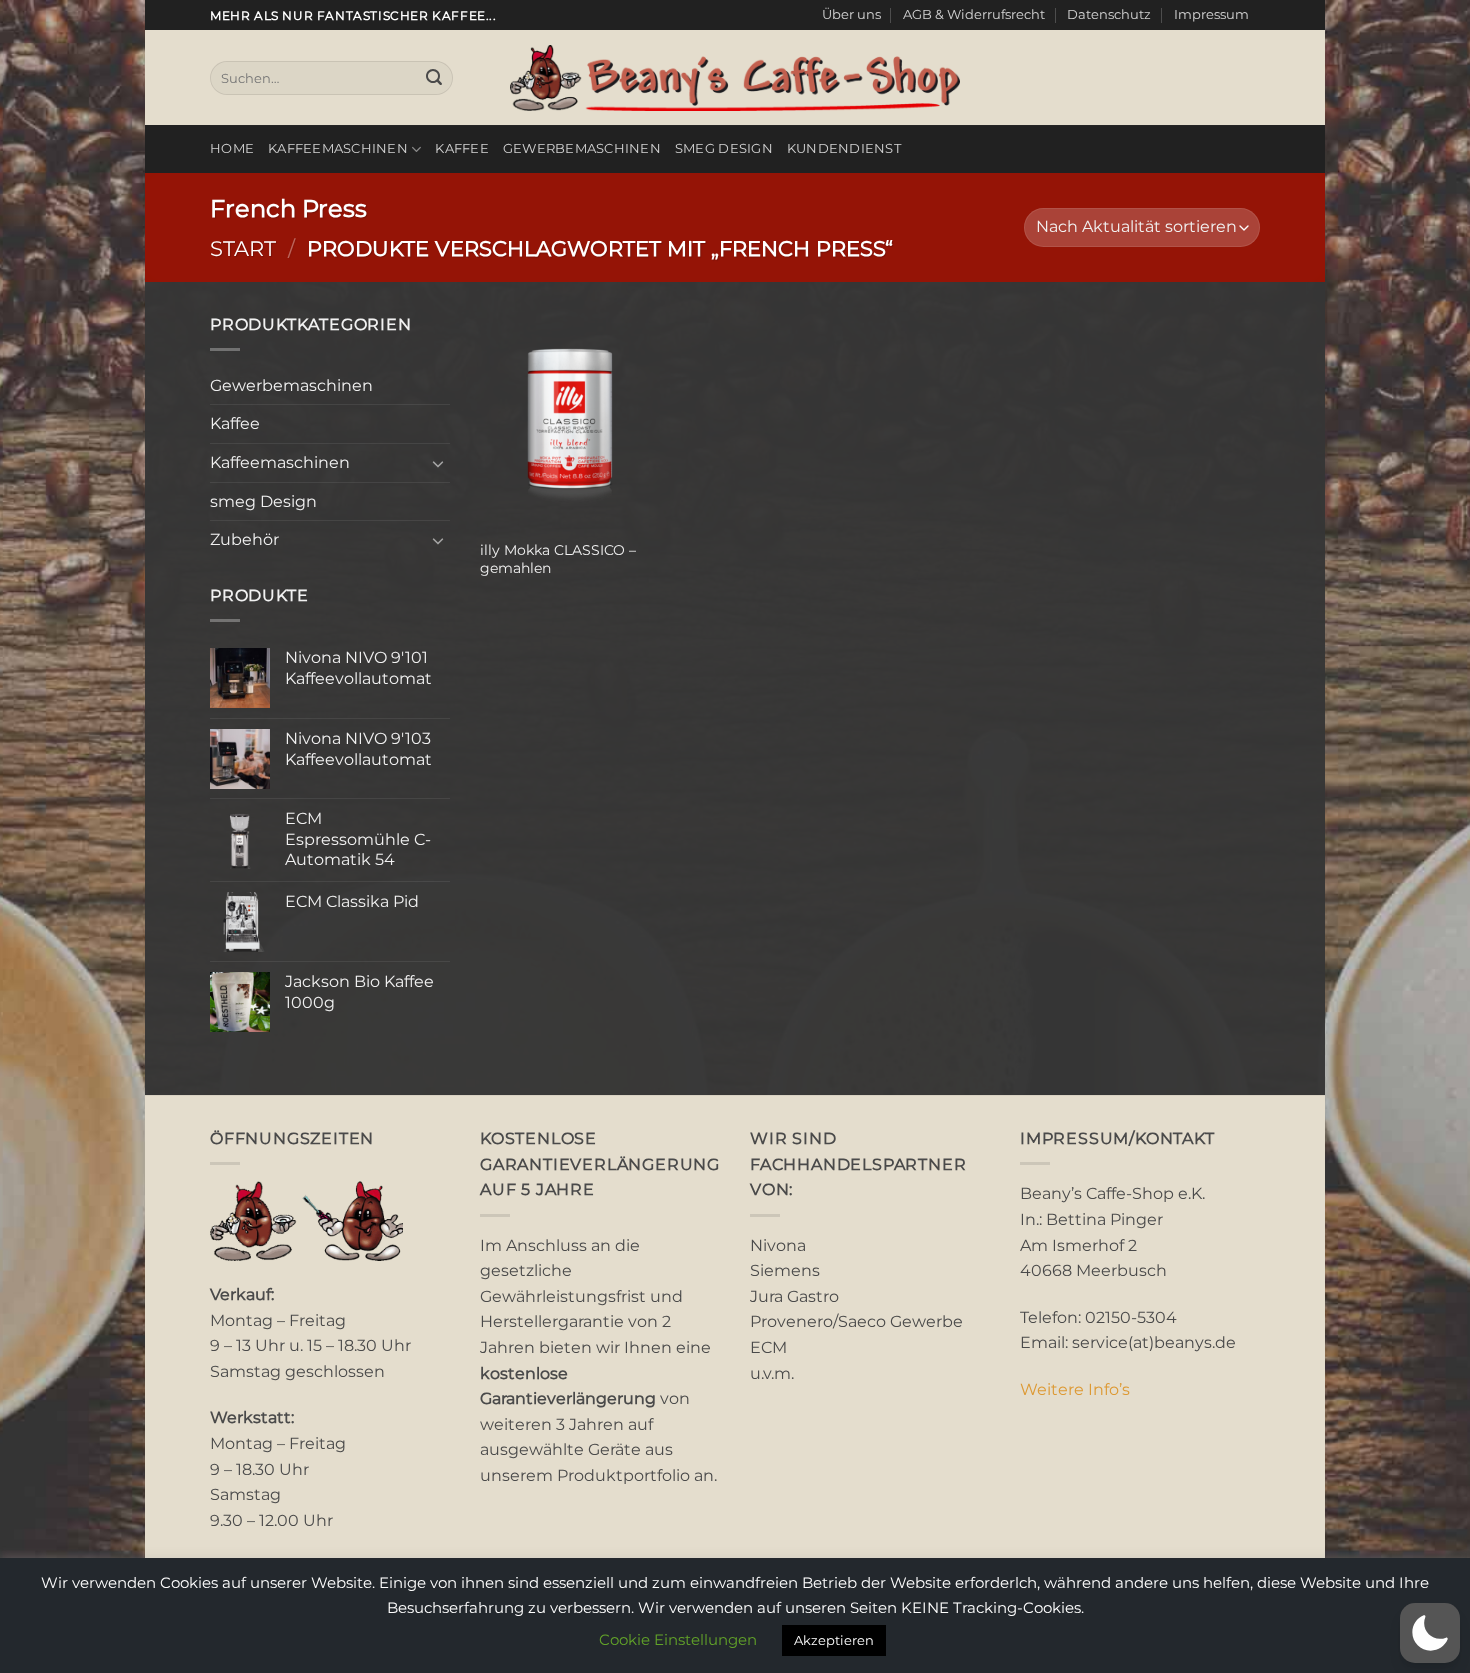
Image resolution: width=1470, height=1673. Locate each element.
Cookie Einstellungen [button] (678, 1639)
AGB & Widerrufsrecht (974, 14)
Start (243, 248)
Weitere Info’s (1075, 1389)
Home (232, 148)
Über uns (851, 14)
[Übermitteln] (434, 78)
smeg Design (724, 148)
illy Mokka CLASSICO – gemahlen (558, 559)
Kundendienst (844, 148)
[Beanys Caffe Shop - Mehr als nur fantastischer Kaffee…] (735, 78)
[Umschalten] (438, 463)
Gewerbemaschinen (582, 148)
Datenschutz (1109, 14)
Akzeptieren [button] (834, 1640)
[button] (1430, 1633)
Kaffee (462, 148)
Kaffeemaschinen (338, 148)
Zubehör (244, 539)
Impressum (1211, 14)
